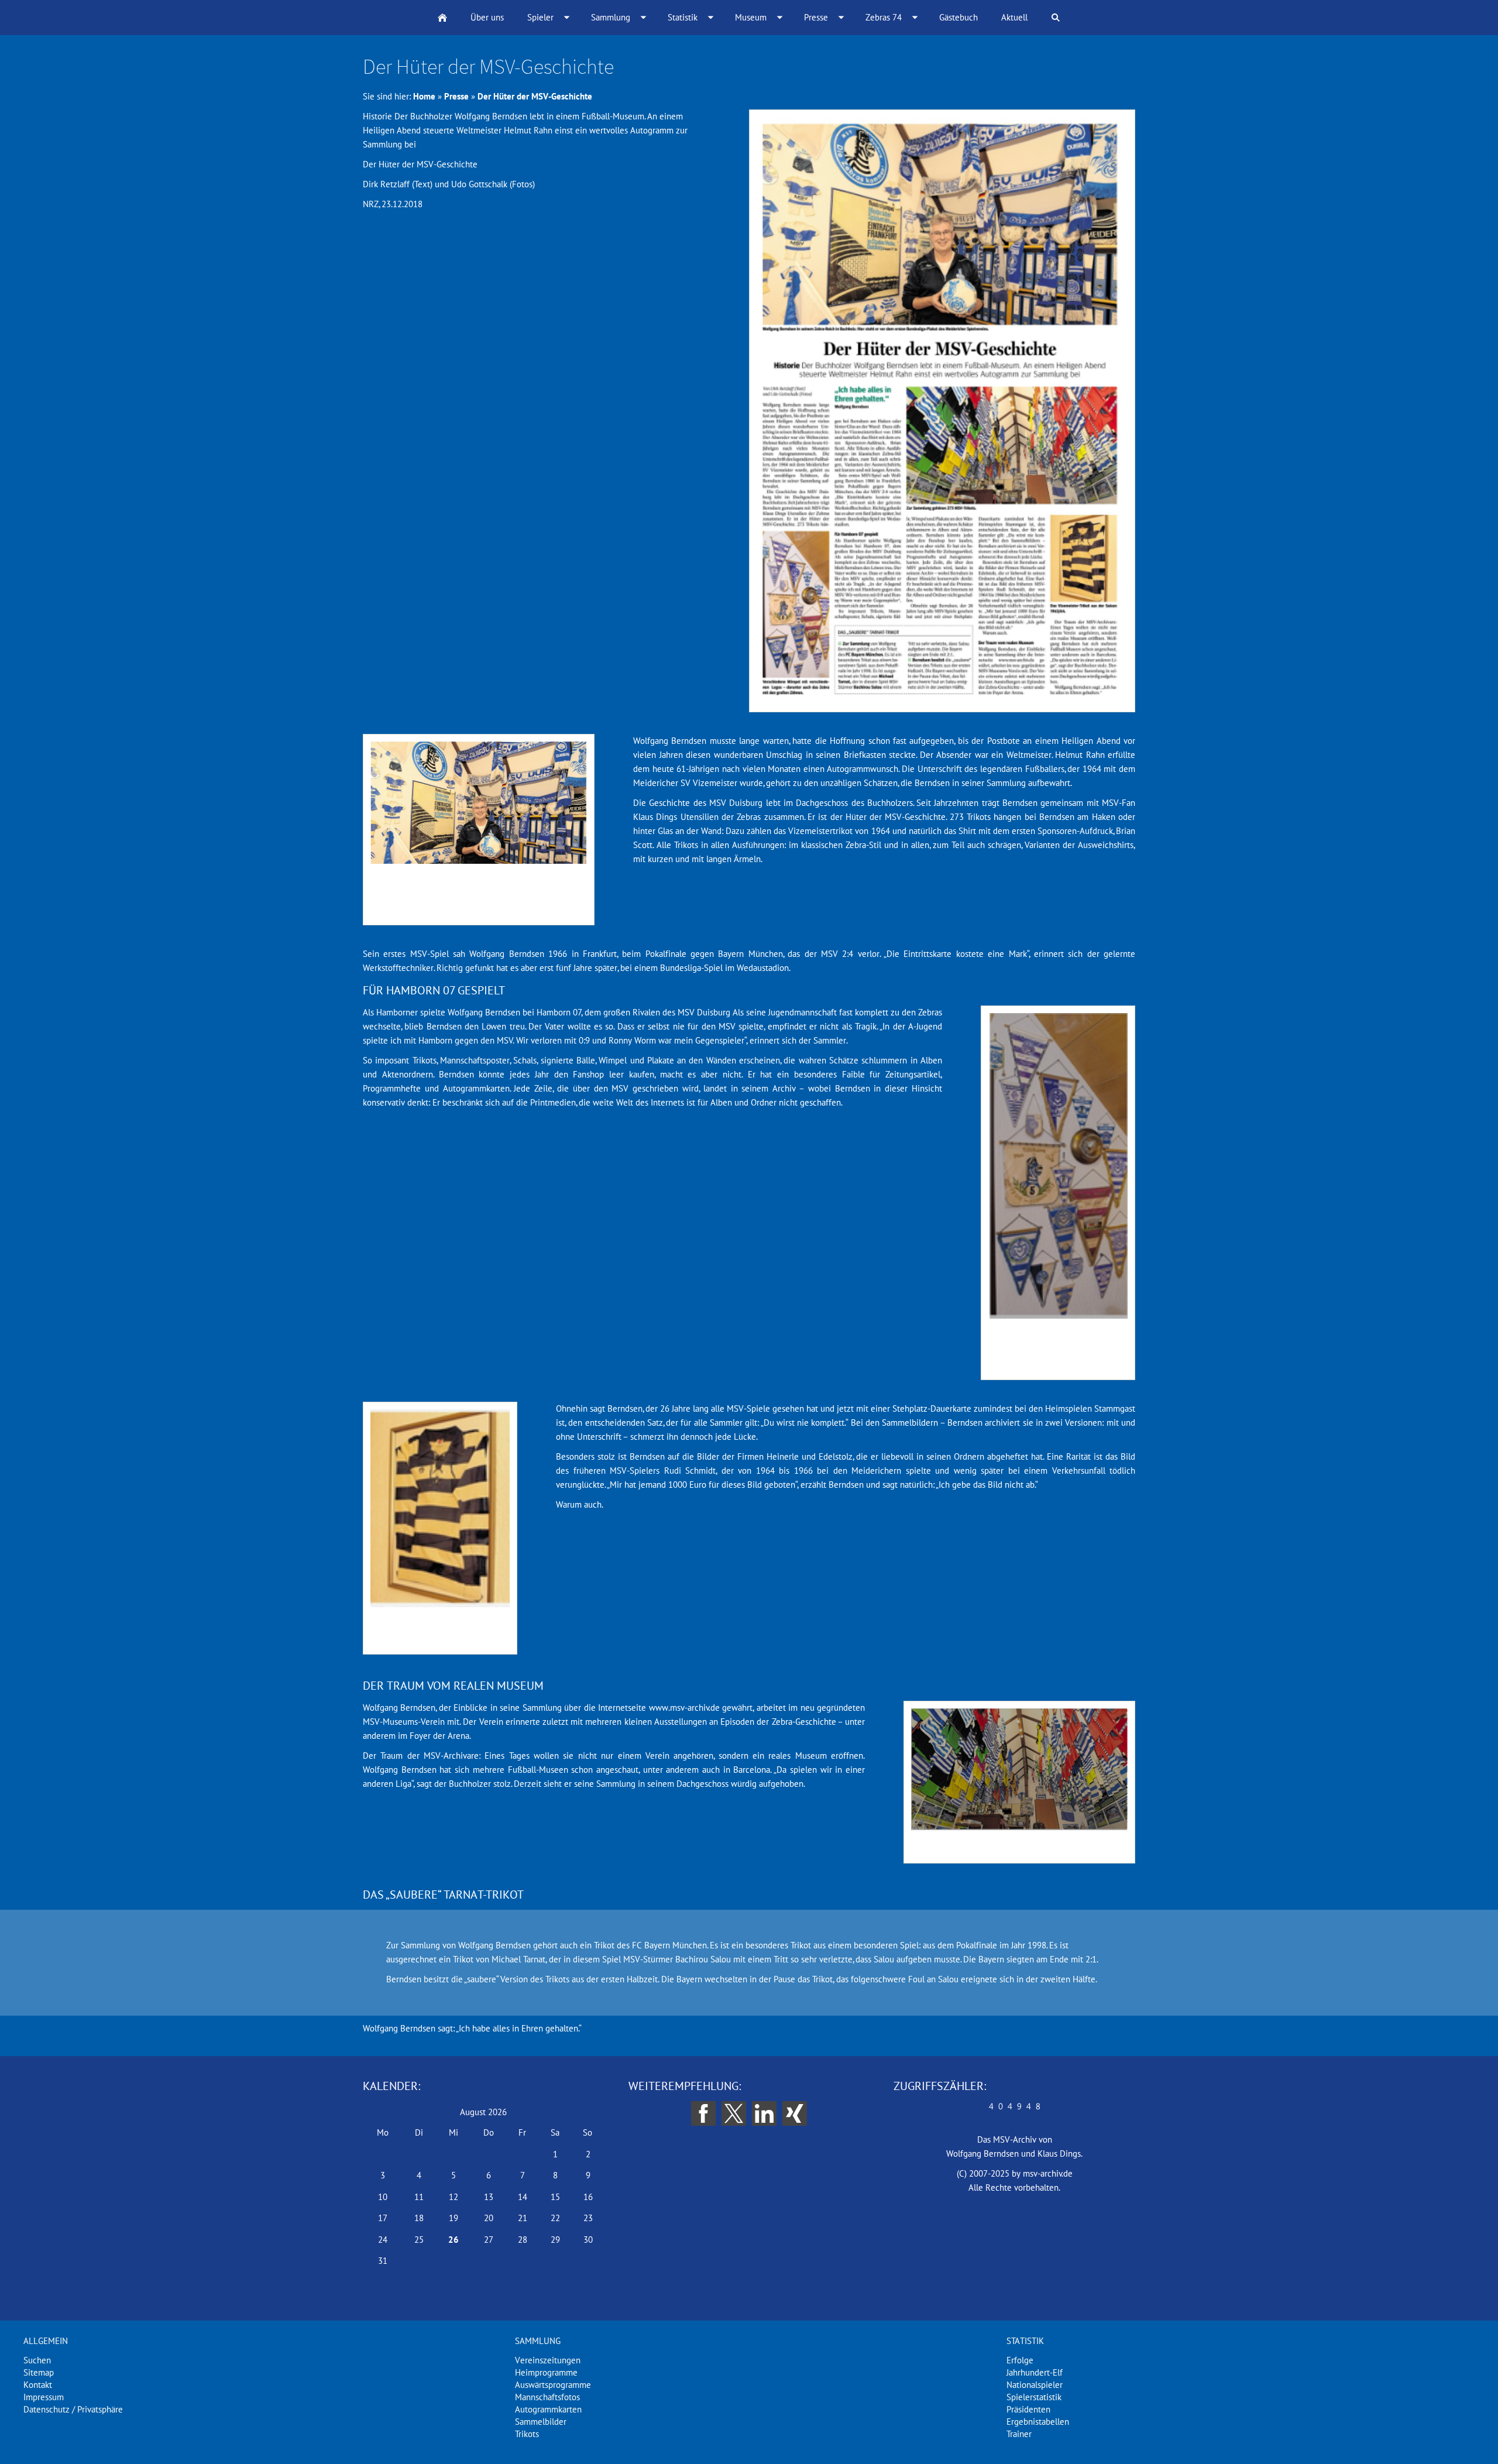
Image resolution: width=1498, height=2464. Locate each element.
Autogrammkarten (548, 2409)
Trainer (1019, 2434)
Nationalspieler (1035, 2385)
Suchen (37, 2360)
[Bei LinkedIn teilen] (764, 2113)
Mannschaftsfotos (547, 2397)
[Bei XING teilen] (795, 2113)
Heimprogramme (546, 2372)
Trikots (527, 2434)
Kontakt (38, 2385)
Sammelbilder (541, 2422)
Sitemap (39, 2372)
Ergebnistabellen (1038, 2422)
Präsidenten (1028, 2409)
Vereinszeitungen (548, 2360)
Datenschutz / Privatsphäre (73, 2409)
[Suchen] (1056, 18)
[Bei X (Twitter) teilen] (734, 2113)
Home (424, 96)
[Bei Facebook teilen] (703, 2113)
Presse (456, 96)
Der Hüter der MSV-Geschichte (535, 96)
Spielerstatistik (1034, 2397)
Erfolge (1020, 2360)
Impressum (44, 2397)
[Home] (442, 18)
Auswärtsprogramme (553, 2385)
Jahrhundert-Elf (1035, 2372)
